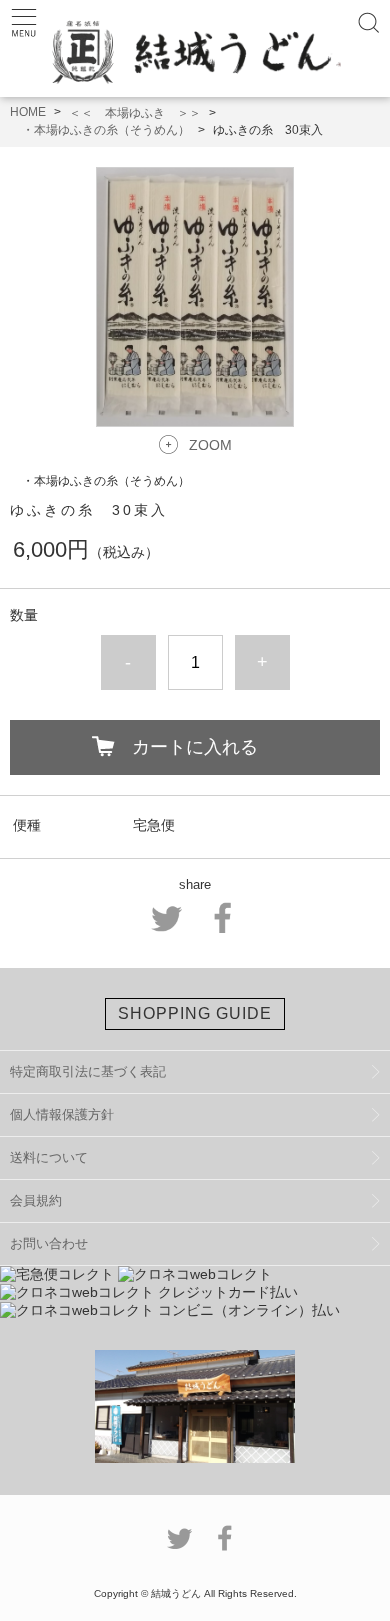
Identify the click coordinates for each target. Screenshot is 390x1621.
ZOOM (210, 445)
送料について (49, 1157)
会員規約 (36, 1200)
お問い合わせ (49, 1243)
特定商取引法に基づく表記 (88, 1071)
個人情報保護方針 (62, 1114)
